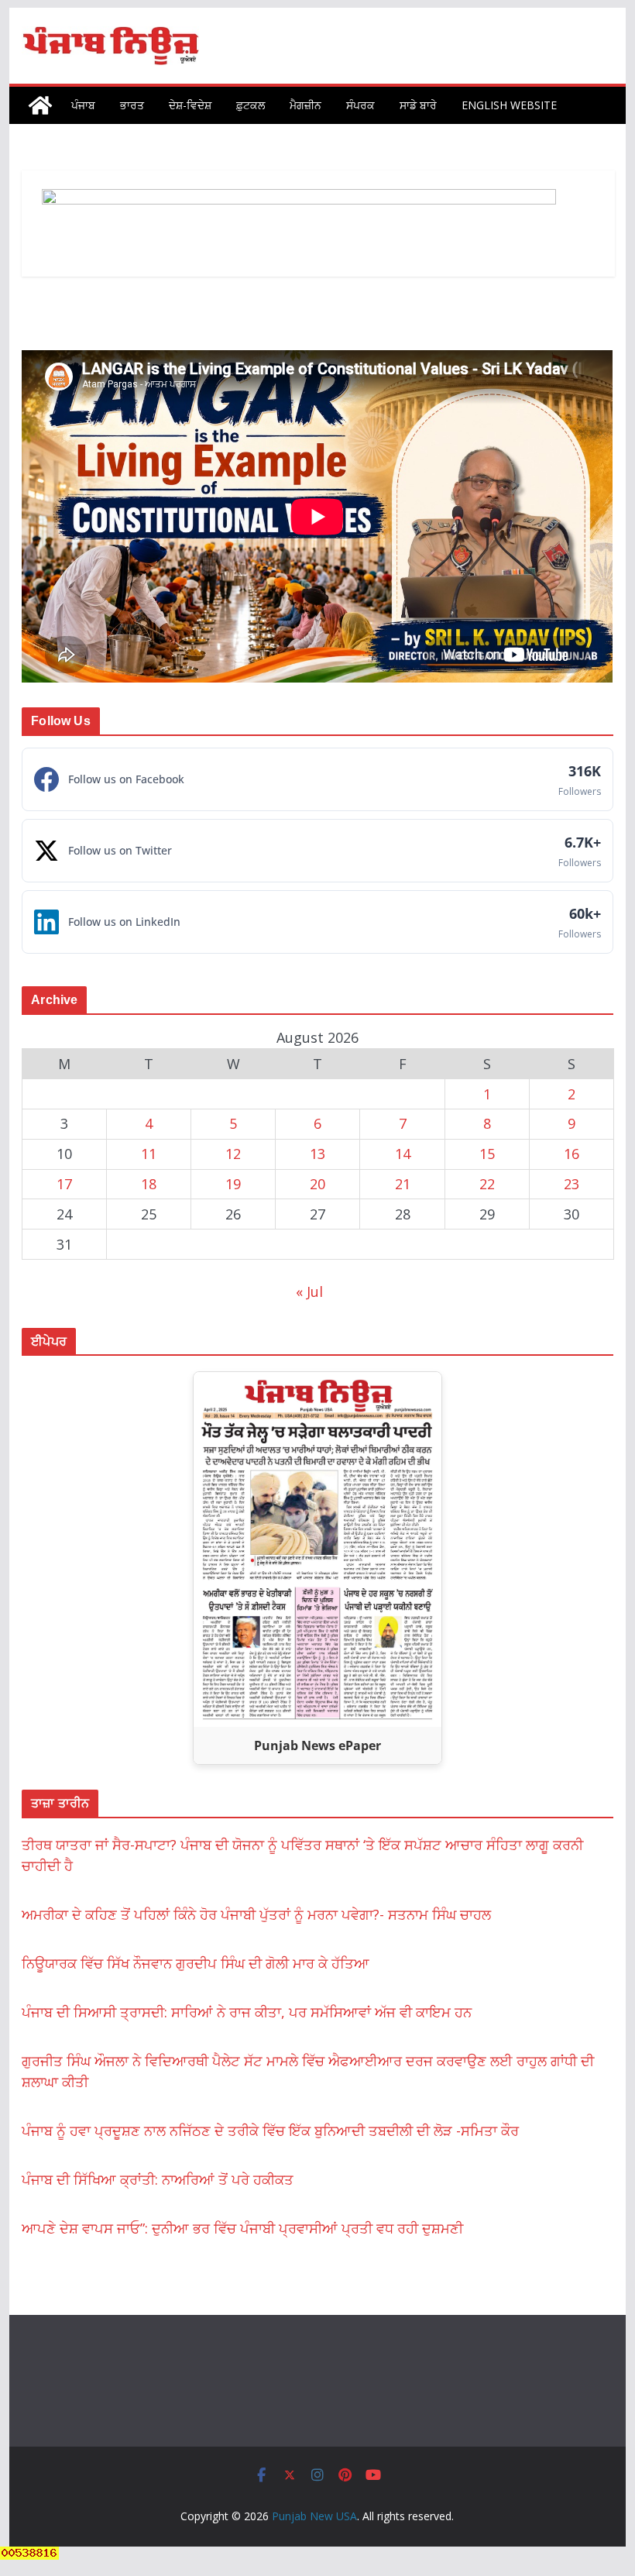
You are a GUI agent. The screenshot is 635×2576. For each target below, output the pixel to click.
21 (403, 1184)
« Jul (309, 1291)
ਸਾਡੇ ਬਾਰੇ (418, 105)
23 (571, 1184)
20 (317, 1184)
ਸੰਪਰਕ (360, 105)
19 (233, 1184)
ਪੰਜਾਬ (83, 105)
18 (149, 1184)
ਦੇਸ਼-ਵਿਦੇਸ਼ (190, 105)
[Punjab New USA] (40, 105)
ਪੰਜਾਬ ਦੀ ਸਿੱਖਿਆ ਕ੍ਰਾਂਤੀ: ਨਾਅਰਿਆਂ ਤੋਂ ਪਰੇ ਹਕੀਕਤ (158, 2179)
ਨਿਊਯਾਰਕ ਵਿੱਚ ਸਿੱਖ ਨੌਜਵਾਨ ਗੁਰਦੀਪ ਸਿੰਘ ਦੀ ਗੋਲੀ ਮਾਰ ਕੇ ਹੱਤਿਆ (196, 1963)
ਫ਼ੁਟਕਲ (251, 105)
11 (149, 1154)
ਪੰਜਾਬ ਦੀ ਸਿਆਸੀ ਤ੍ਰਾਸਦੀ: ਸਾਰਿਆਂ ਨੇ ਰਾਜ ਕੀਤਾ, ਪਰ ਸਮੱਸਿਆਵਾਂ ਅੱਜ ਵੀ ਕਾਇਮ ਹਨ (247, 2012)
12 (233, 1154)
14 (403, 1154)
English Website (509, 105)
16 (571, 1154)
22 (487, 1184)
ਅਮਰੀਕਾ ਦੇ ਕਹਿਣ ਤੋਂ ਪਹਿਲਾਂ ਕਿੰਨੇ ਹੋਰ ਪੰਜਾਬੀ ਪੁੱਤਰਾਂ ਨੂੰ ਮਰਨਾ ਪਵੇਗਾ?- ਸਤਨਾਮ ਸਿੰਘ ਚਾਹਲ (256, 1914)
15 (487, 1154)
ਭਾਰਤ (132, 105)
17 (64, 1184)
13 (317, 1154)
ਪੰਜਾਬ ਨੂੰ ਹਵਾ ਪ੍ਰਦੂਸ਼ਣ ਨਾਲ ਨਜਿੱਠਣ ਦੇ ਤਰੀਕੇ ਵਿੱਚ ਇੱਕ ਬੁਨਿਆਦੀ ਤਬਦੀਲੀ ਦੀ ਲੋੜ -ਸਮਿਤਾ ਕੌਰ (270, 2131)
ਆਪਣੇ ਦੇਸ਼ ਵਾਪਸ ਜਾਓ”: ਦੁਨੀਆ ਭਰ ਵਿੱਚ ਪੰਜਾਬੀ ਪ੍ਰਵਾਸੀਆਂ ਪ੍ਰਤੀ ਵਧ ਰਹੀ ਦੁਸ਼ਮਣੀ (242, 2228)
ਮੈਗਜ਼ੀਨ (305, 105)
